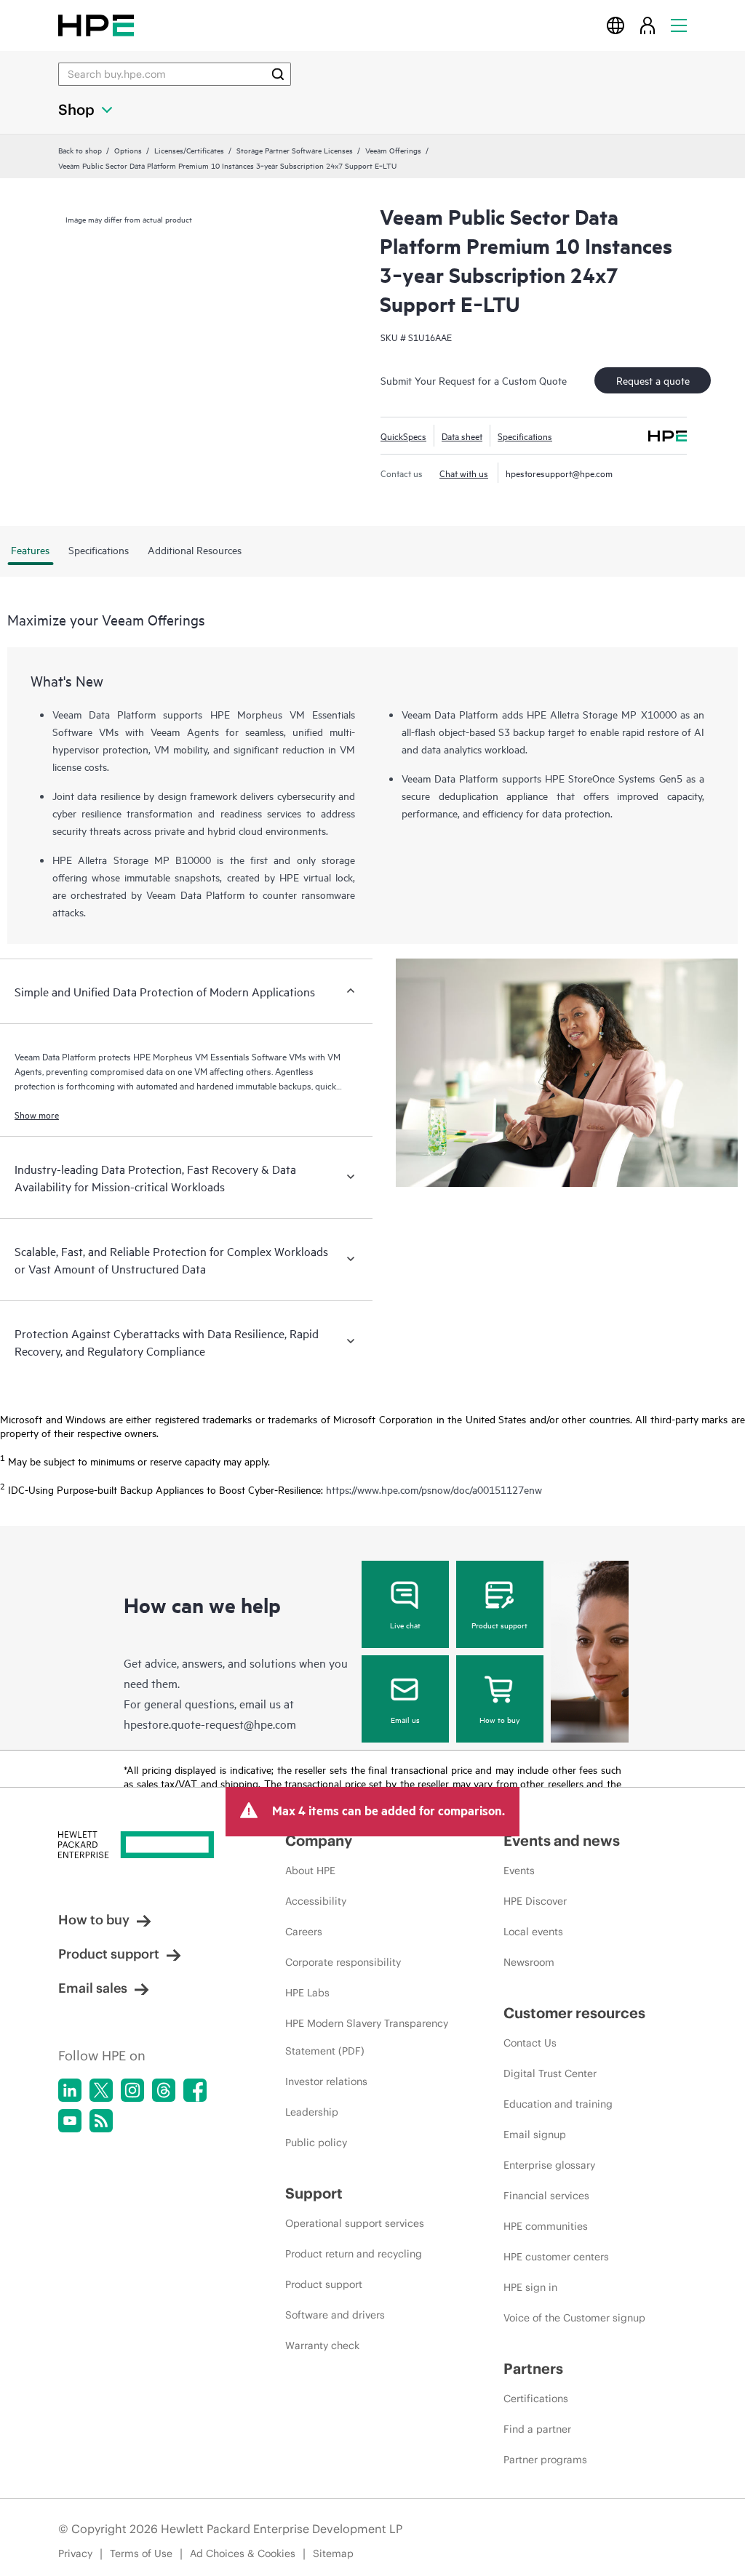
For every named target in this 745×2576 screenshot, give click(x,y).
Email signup (535, 2135)
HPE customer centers (556, 2257)
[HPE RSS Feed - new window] (101, 2121)
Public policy (316, 2143)
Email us (405, 1719)
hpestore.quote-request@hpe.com (210, 1724)
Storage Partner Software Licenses (295, 150)
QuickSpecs (403, 436)
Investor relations (326, 2081)
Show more (37, 1114)
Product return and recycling (354, 2254)
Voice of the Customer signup (574, 2318)
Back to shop (80, 150)
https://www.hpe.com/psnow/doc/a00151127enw (434, 1490)
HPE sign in (530, 2287)
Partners (533, 2368)
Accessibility (316, 1901)
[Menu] (679, 25)
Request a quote (653, 380)
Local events (533, 1932)
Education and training (558, 2104)
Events (519, 1871)
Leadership (312, 2112)
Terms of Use (141, 2553)
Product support (499, 1625)
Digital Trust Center (550, 2073)
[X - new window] (101, 2090)
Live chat (405, 1625)
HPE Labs (307, 1993)
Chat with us (464, 473)
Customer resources (574, 2013)
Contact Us (530, 2043)
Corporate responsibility (343, 1962)
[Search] (278, 74)
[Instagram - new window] (132, 2090)
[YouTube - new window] (70, 2121)
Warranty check (322, 2345)
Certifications (536, 2399)
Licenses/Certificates (189, 150)
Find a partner (537, 2429)
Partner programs (545, 2460)
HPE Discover (535, 1901)
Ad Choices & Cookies (243, 2553)
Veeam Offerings (393, 150)
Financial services (546, 2196)
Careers (304, 1932)
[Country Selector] (615, 25)
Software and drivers (335, 2315)
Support (314, 2193)
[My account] (648, 25)
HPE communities (546, 2226)
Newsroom (529, 1962)
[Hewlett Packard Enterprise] (96, 25)
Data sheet (462, 436)
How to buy (499, 1719)
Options (128, 150)
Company (319, 1840)
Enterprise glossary (549, 2165)
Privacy (75, 2553)
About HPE (310, 1871)
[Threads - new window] (164, 2090)
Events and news (562, 1840)
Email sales (93, 1988)
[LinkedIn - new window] (70, 2090)
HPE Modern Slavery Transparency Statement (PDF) (367, 2037)
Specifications (525, 436)
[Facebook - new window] (195, 2090)
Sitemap (333, 2553)
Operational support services (355, 2223)
